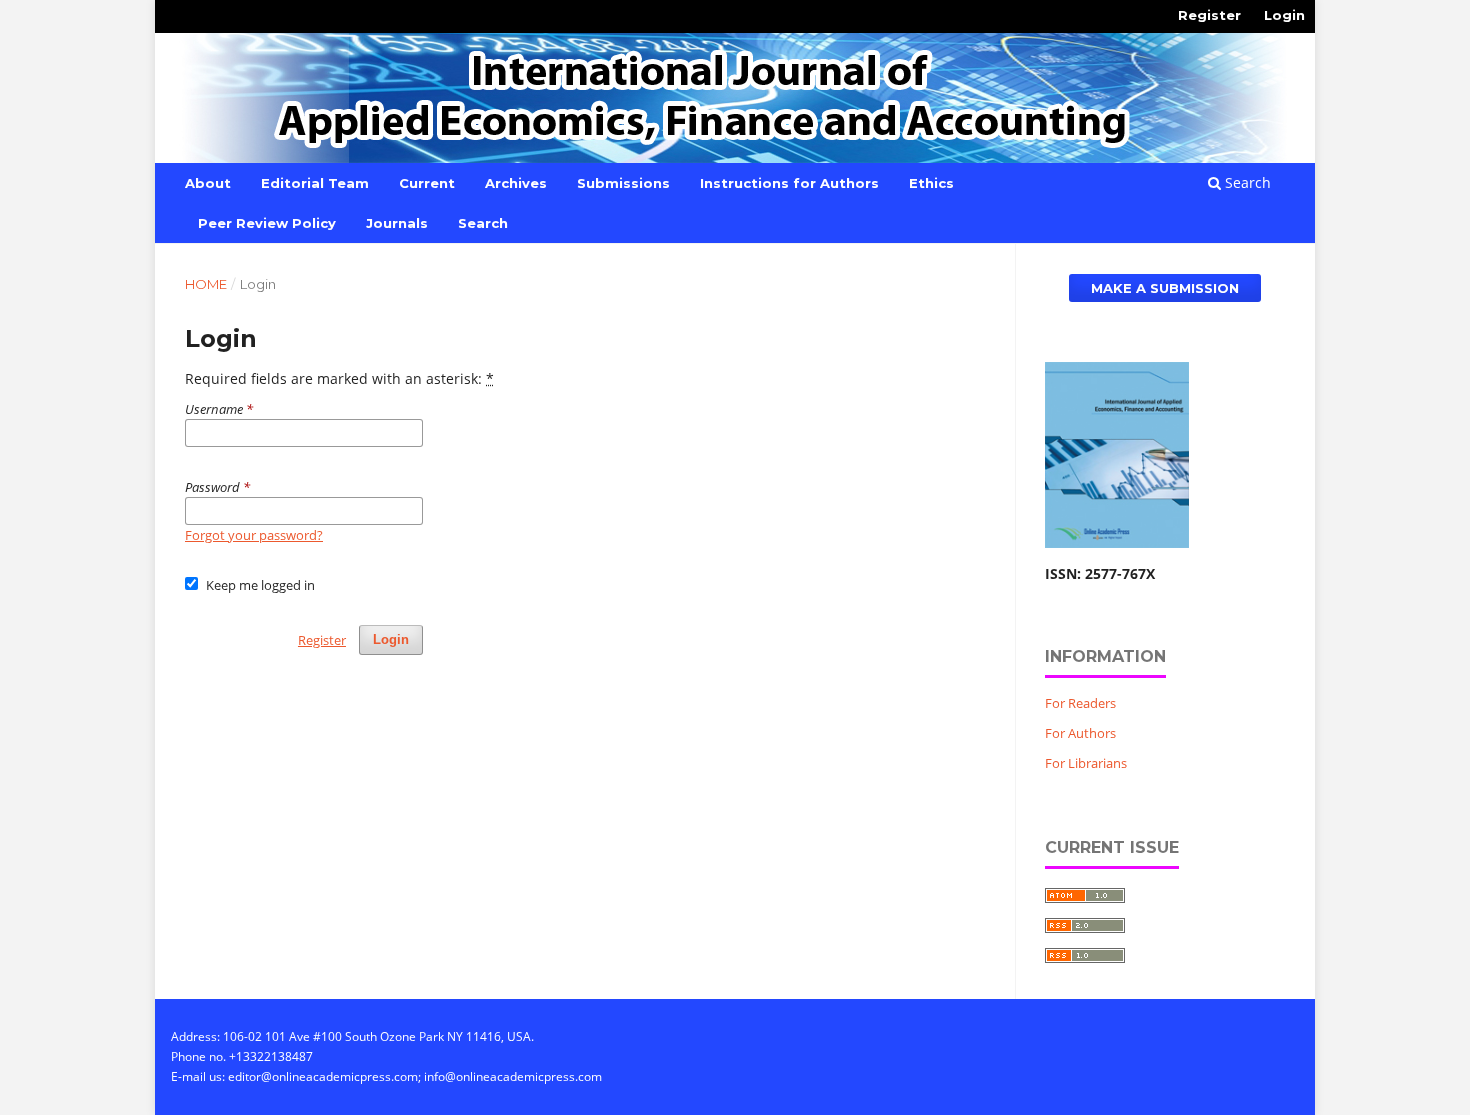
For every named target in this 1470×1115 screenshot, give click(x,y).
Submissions (623, 183)
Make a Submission (1165, 288)
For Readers (1080, 703)
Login (1284, 15)
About (208, 183)
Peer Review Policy (267, 223)
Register (1209, 15)
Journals (397, 223)
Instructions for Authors (789, 183)
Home (206, 284)
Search (483, 223)
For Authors (1080, 733)
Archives (516, 183)
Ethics (931, 183)
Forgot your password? (254, 535)
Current (427, 183)
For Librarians (1086, 763)
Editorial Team (315, 183)
